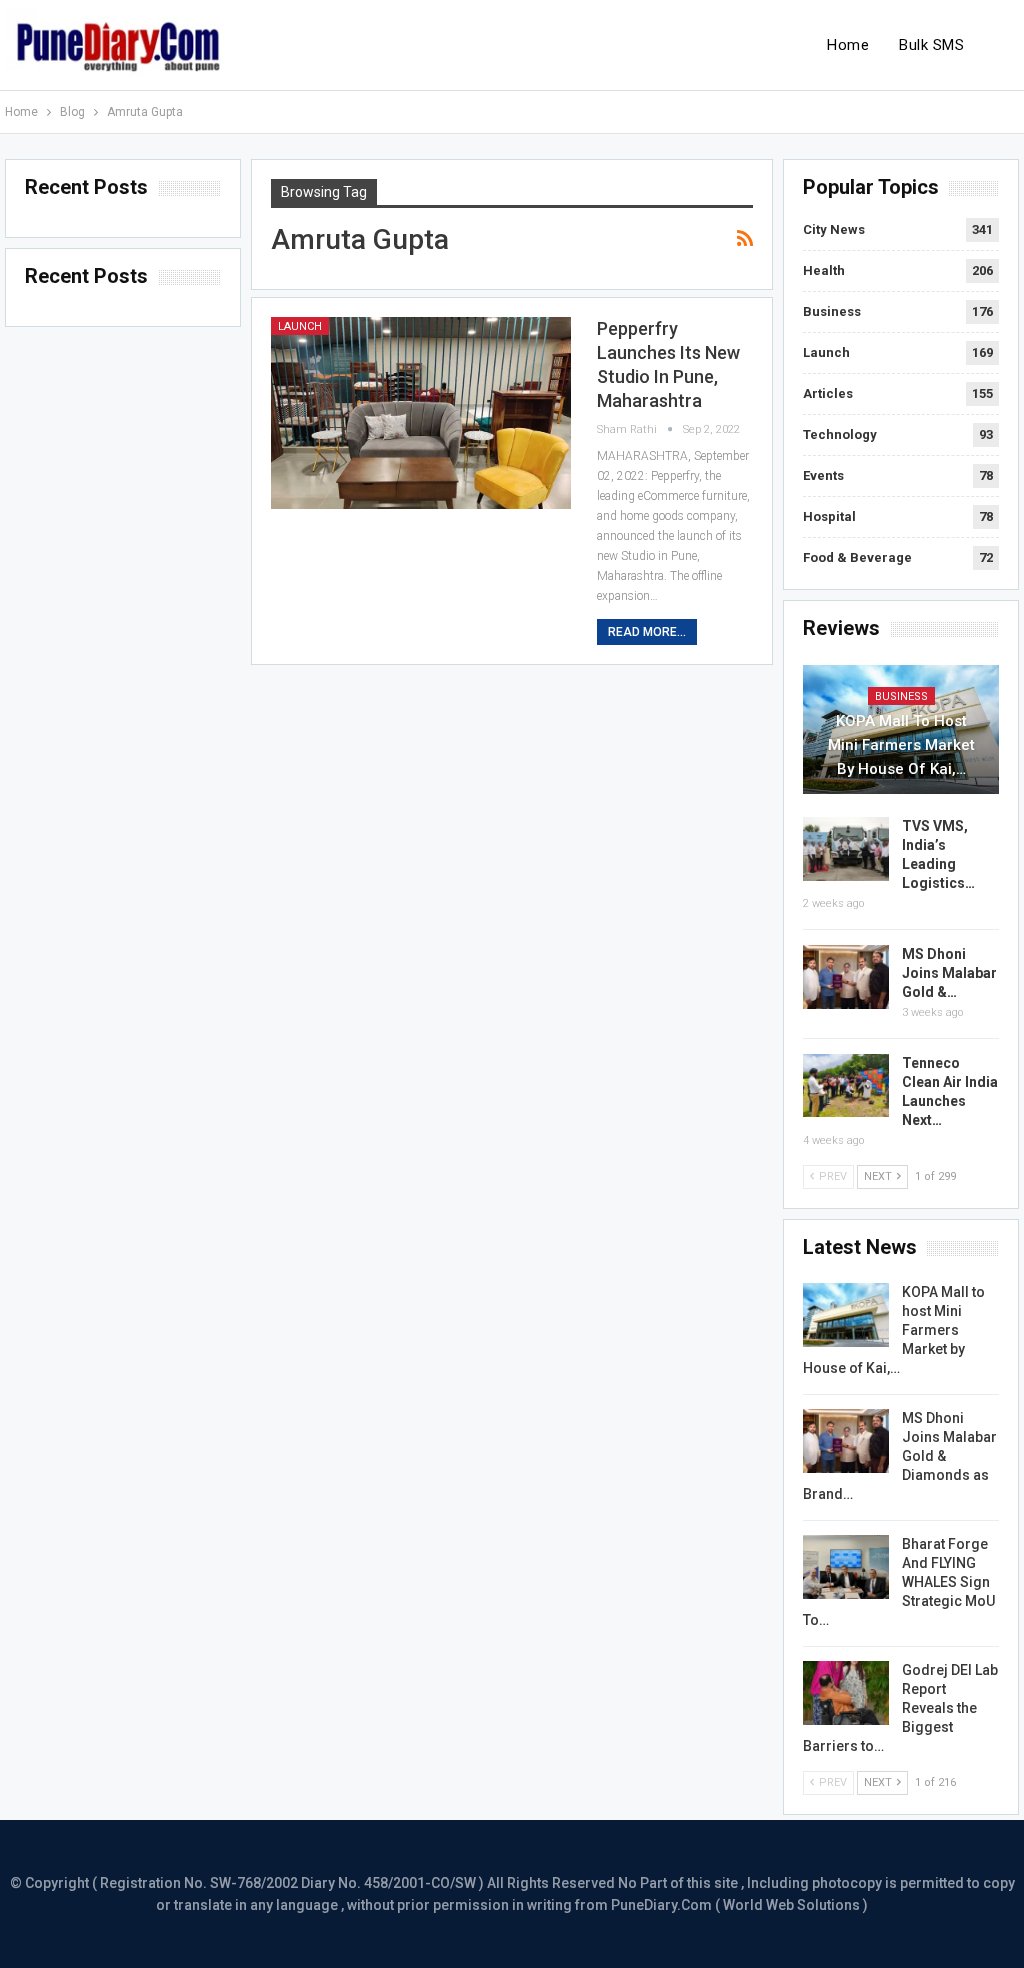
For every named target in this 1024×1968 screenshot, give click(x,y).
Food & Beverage (857, 557)
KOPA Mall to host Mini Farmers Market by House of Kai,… (901, 745)
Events (823, 475)
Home (848, 45)
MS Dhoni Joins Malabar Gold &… (949, 973)
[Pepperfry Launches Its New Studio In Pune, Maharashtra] (421, 413)
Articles (828, 393)
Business (832, 311)
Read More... (647, 632)
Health (824, 270)
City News (834, 229)
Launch (300, 326)
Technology (840, 434)
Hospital (829, 516)
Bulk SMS (931, 45)
